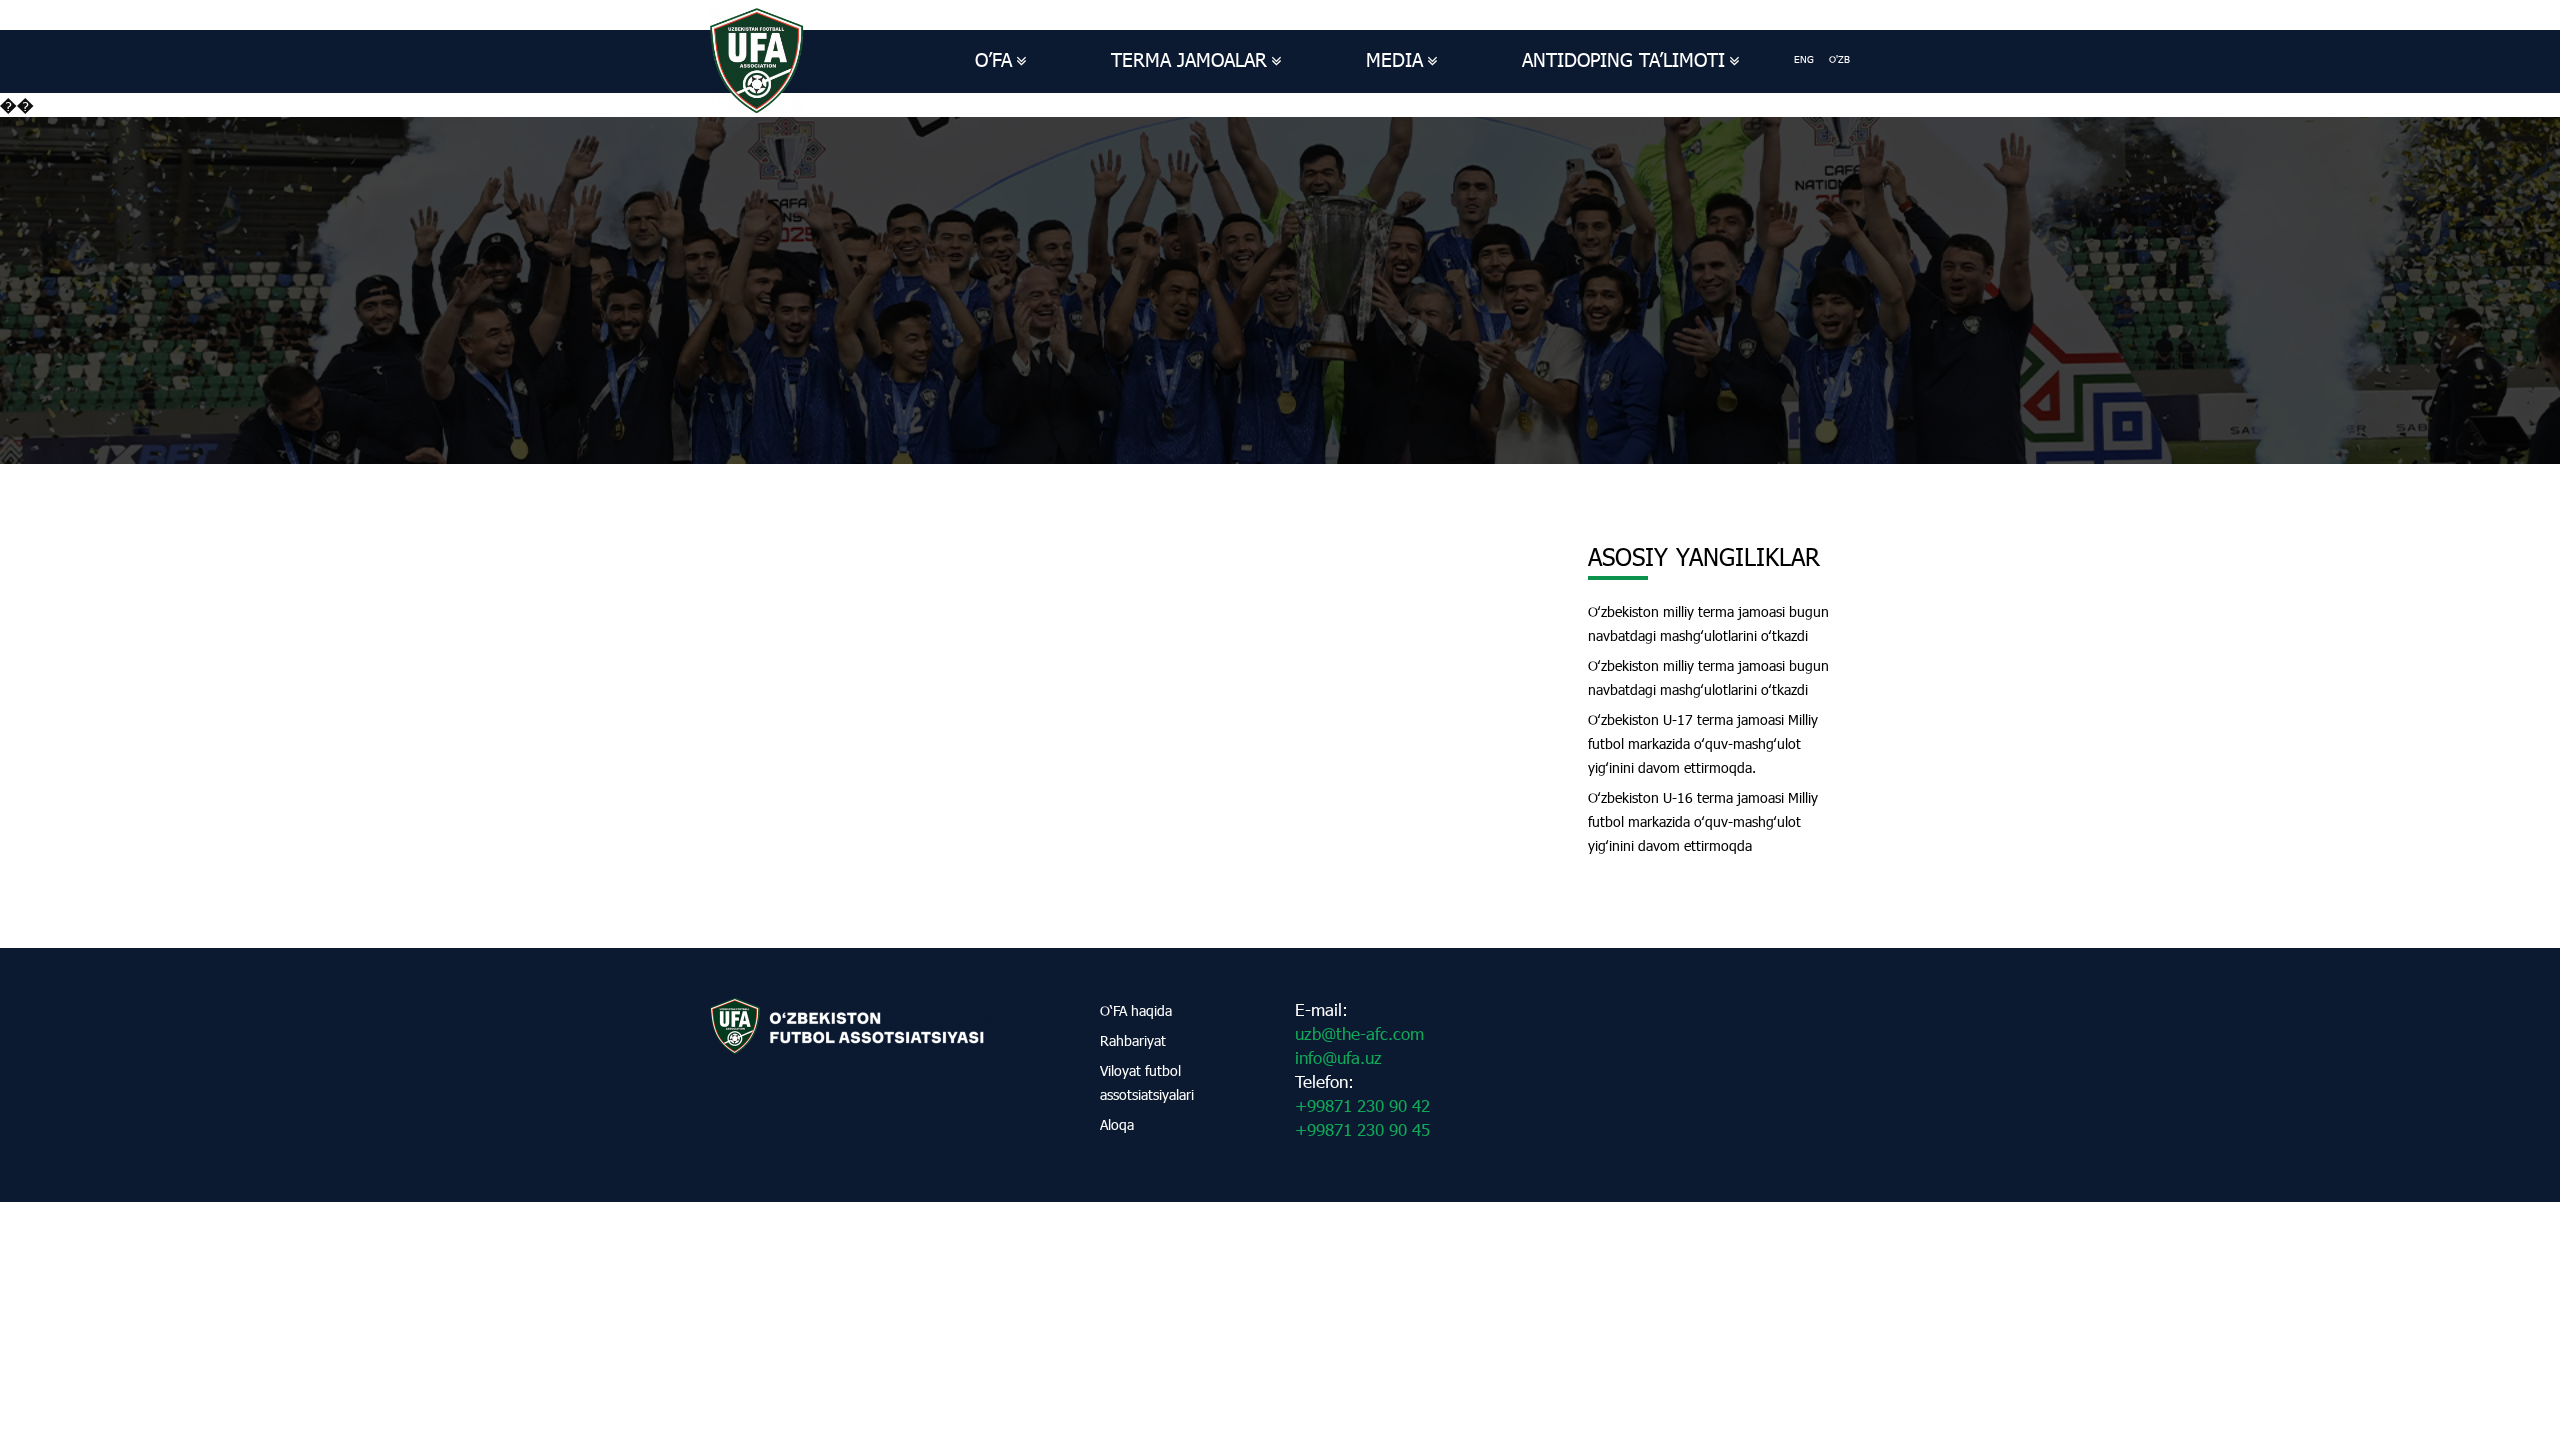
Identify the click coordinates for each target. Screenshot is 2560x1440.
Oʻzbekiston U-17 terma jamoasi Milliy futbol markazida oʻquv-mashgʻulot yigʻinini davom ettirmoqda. (1703, 743)
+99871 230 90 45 (1362, 1129)
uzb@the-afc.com (1359, 1033)
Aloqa (1117, 1124)
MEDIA (1394, 59)
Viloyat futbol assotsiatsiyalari (1147, 1082)
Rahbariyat (1133, 1040)
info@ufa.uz (1338, 1057)
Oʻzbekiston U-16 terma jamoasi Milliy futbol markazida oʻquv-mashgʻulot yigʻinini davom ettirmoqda (1703, 821)
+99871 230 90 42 (1362, 1105)
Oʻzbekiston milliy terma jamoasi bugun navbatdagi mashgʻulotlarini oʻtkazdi (1708, 623)
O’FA (993, 59)
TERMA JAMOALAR (1189, 59)
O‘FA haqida (1136, 1010)
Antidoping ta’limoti (1623, 59)
